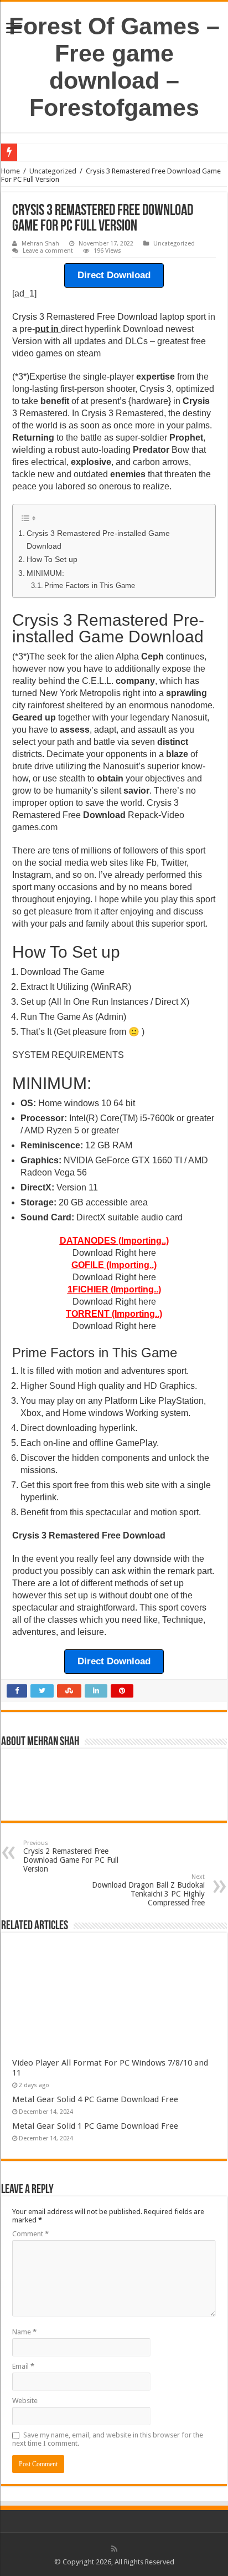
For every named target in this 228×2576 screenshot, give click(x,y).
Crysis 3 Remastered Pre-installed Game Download (98, 540)
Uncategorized (53, 171)
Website (25, 2401)
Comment (30, 2234)
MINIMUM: (45, 573)
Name (24, 2332)
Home (11, 171)
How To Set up (52, 559)
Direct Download (114, 275)
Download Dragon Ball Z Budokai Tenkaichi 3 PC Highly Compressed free (148, 1890)
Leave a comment (48, 251)
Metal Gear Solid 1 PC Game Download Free (95, 2126)
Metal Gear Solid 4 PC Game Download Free (95, 2099)
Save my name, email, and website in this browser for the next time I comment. (108, 2439)
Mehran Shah (40, 244)
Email (23, 2366)
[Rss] (114, 2549)
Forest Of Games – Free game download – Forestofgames (114, 67)
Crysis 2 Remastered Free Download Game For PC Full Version (71, 1856)
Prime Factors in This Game (90, 586)
